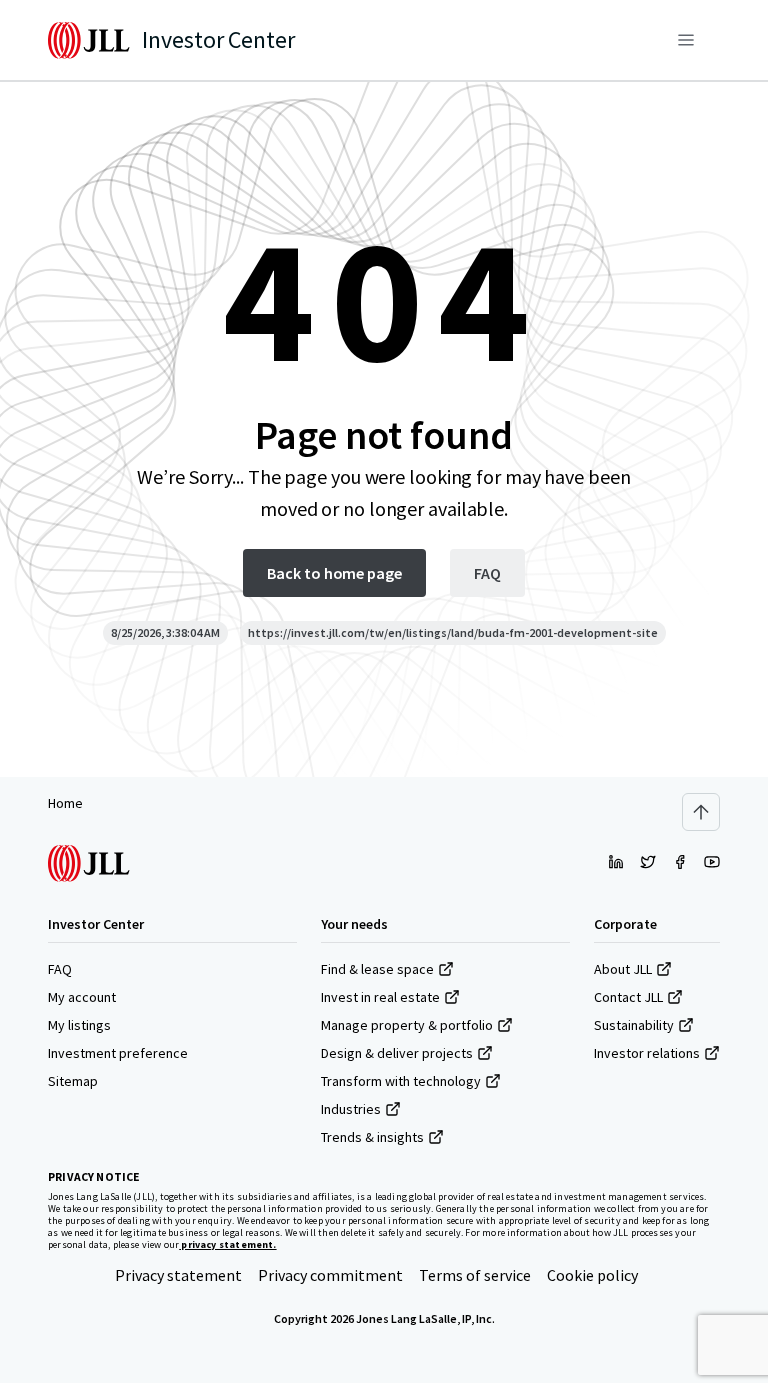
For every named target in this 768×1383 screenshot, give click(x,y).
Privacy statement (178, 1275)
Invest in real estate (380, 997)
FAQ (60, 969)
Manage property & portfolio (407, 1025)
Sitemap (73, 1081)
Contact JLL (628, 997)
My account (82, 997)
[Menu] (686, 40)
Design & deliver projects (397, 1053)
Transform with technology (401, 1081)
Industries (351, 1109)
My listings (79, 1025)
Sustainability (634, 1025)
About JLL (623, 969)
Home (65, 803)
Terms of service (475, 1275)
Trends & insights (372, 1137)
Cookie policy (592, 1275)
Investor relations (647, 1053)
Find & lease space (377, 969)
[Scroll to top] (701, 812)
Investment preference (118, 1053)
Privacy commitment (330, 1275)
